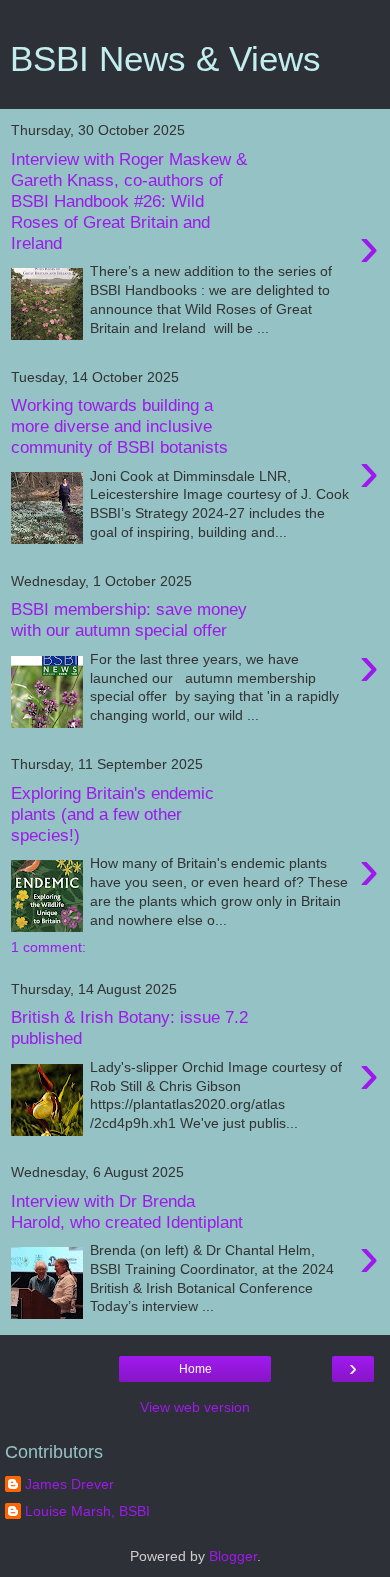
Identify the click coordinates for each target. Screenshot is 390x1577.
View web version (195, 1407)
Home (195, 1369)
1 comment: (48, 947)
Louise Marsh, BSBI (87, 1511)
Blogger (233, 1556)
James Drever (69, 1484)
